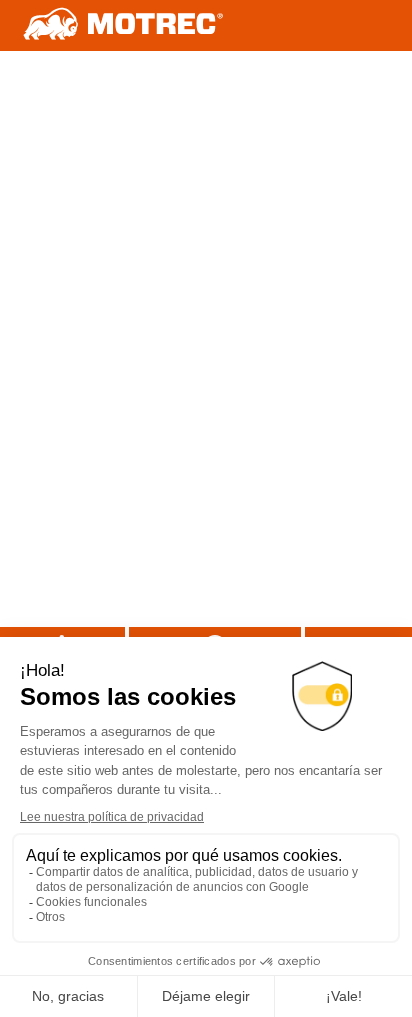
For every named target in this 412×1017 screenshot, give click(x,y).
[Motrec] (124, 25)
